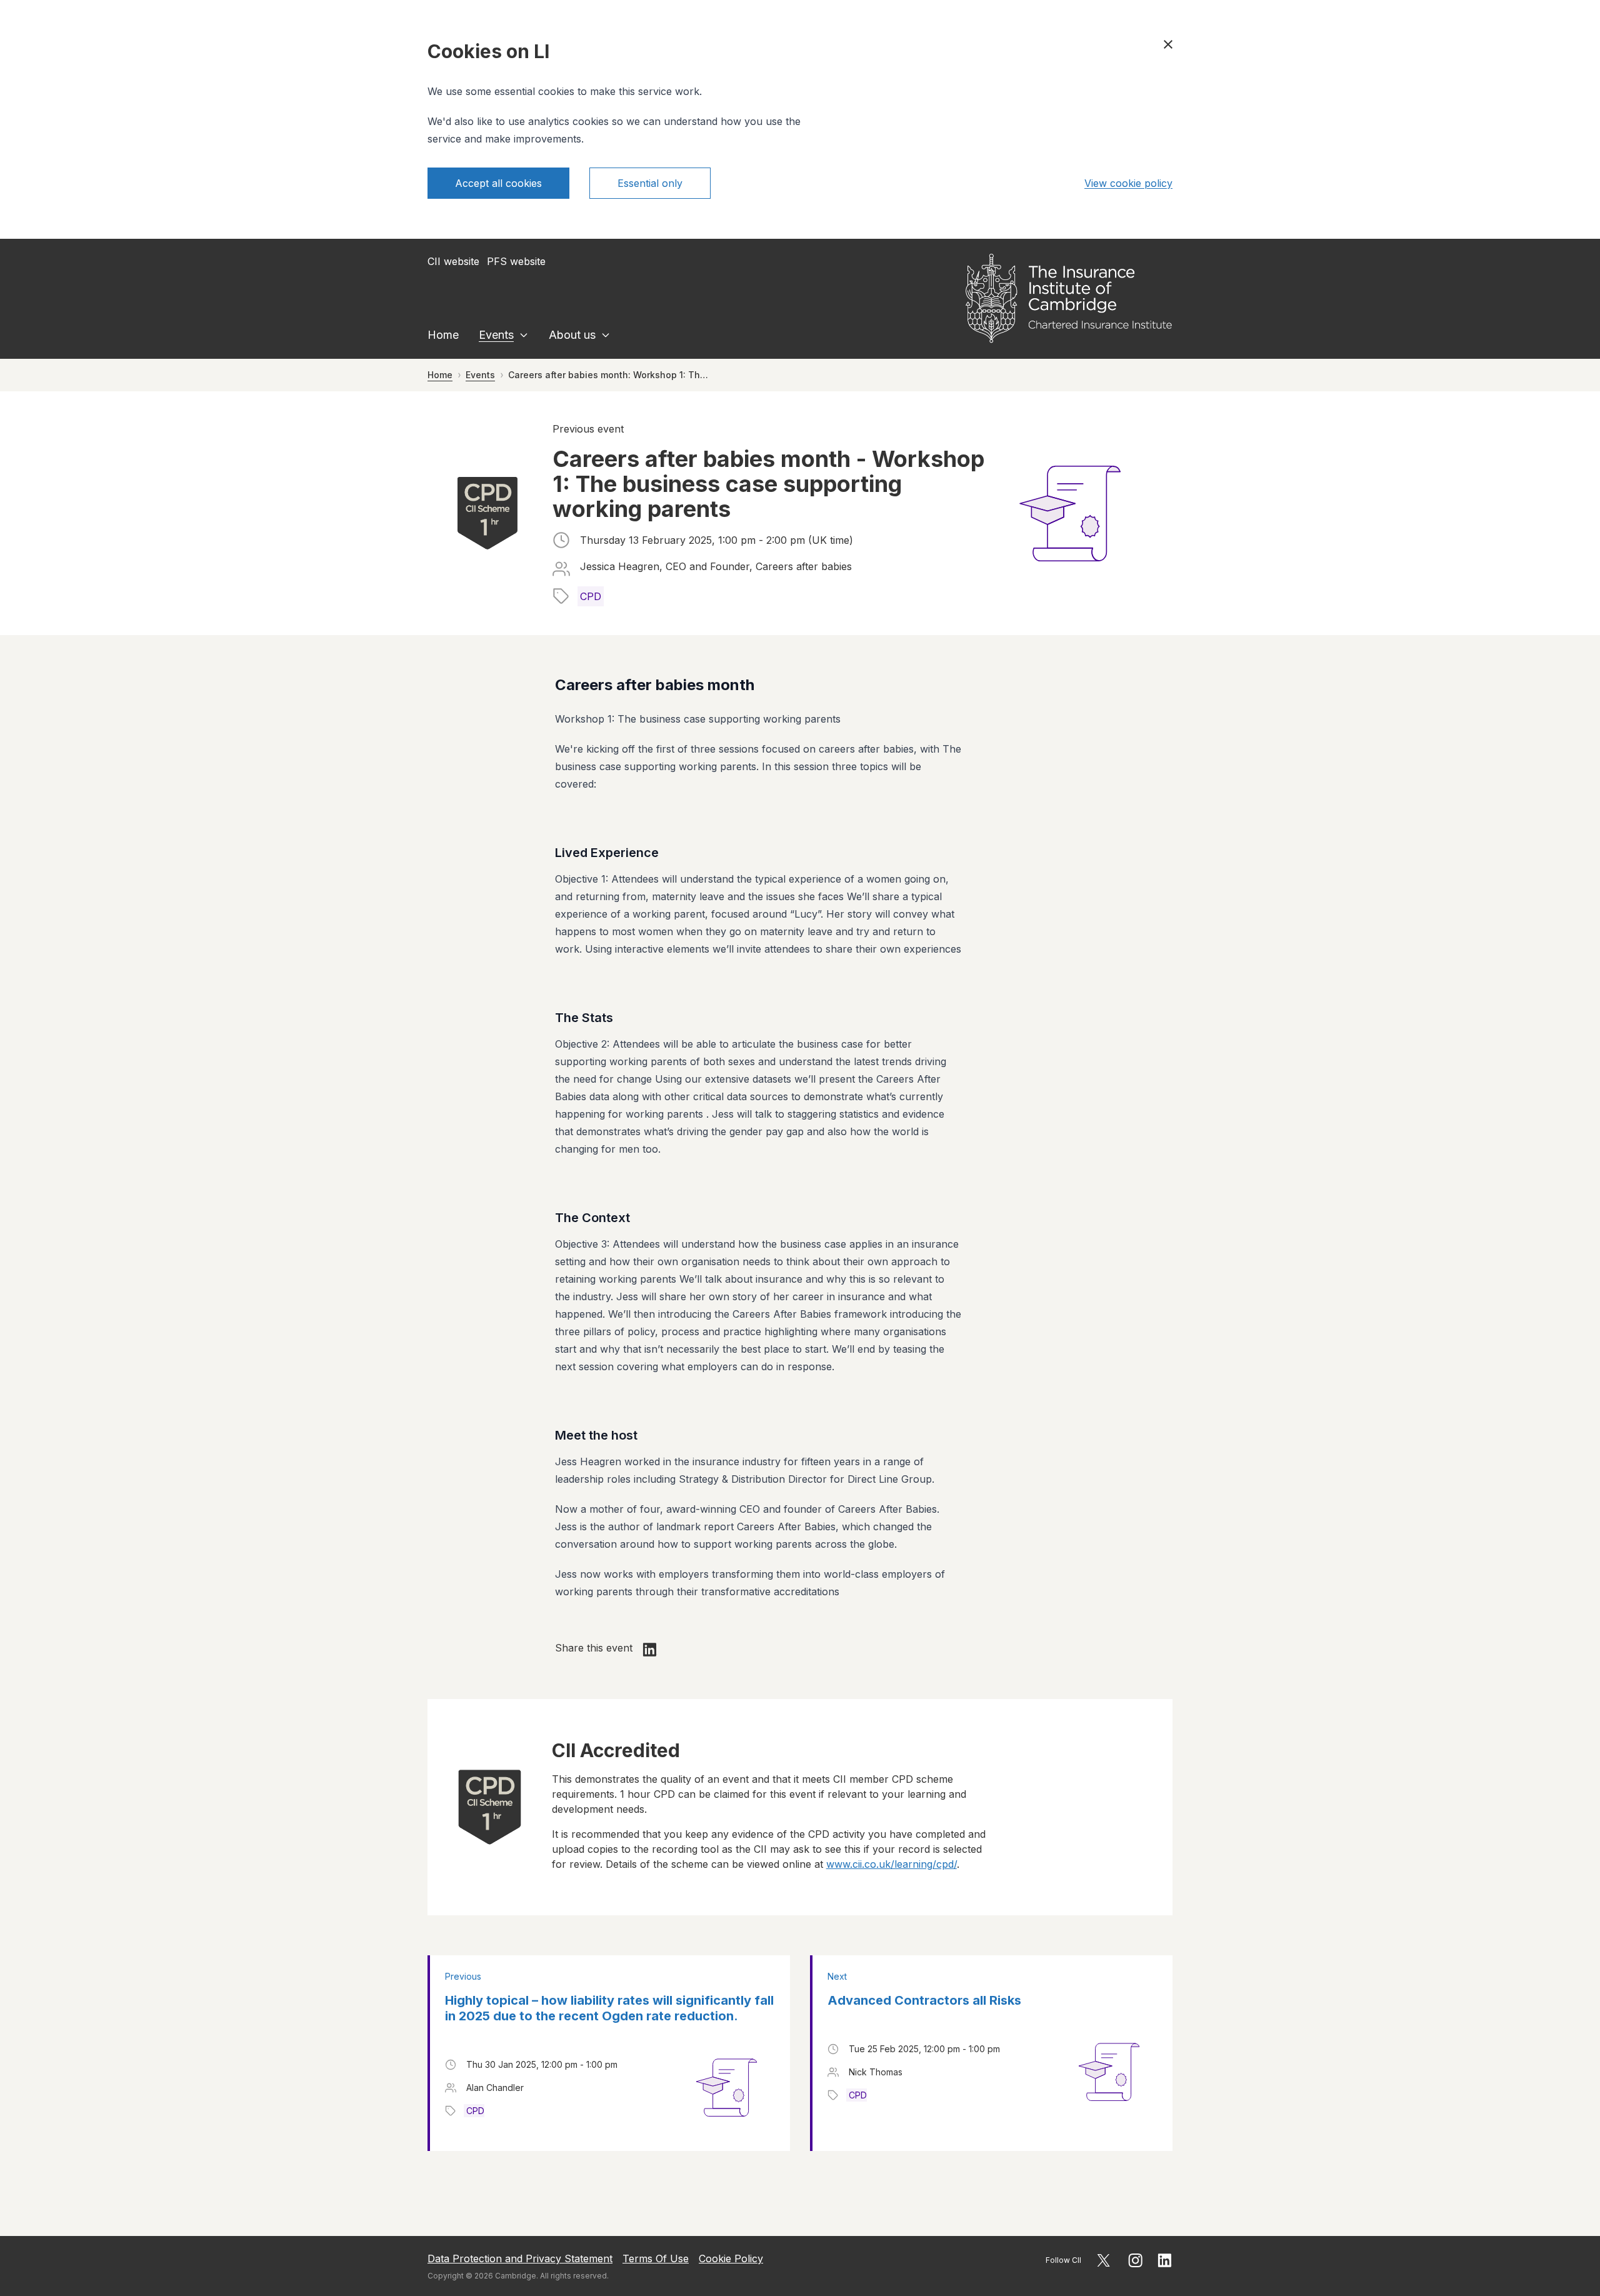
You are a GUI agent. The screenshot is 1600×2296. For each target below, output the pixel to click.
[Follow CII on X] (1103, 2260)
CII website (453, 261)
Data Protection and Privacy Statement (520, 2258)
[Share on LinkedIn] (650, 1650)
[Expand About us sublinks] (606, 335)
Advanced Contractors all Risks (924, 2000)
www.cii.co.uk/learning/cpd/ (892, 1864)
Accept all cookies (498, 183)
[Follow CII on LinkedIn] (1165, 2260)
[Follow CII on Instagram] (1135, 2260)
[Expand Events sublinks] (524, 335)
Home (443, 335)
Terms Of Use (656, 2258)
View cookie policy (1128, 183)
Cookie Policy (731, 2258)
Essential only (650, 183)
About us (572, 335)
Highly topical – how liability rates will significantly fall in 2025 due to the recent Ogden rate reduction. (609, 2008)
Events (496, 335)
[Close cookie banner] (1168, 44)
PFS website (516, 261)
